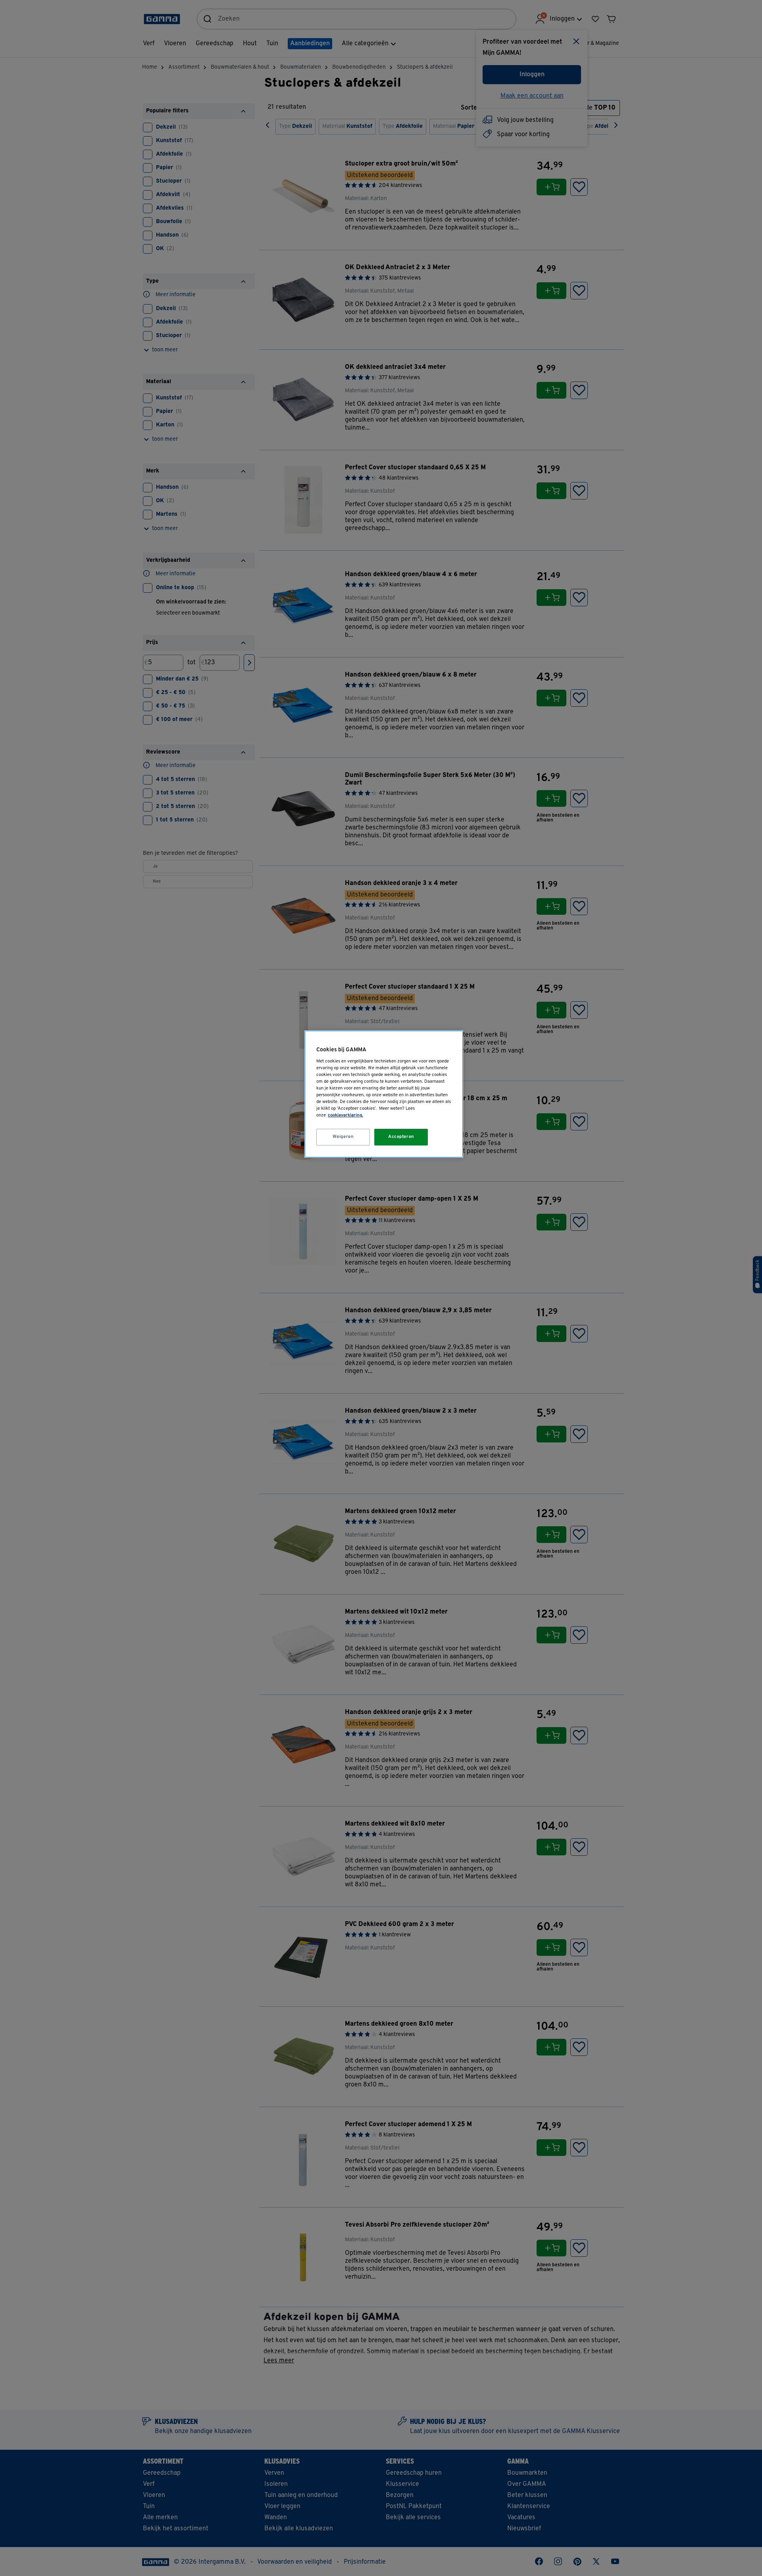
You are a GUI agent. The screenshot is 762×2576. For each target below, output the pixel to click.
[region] (384, 1094)
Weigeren (343, 1137)
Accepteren (401, 1137)
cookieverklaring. (345, 1115)
